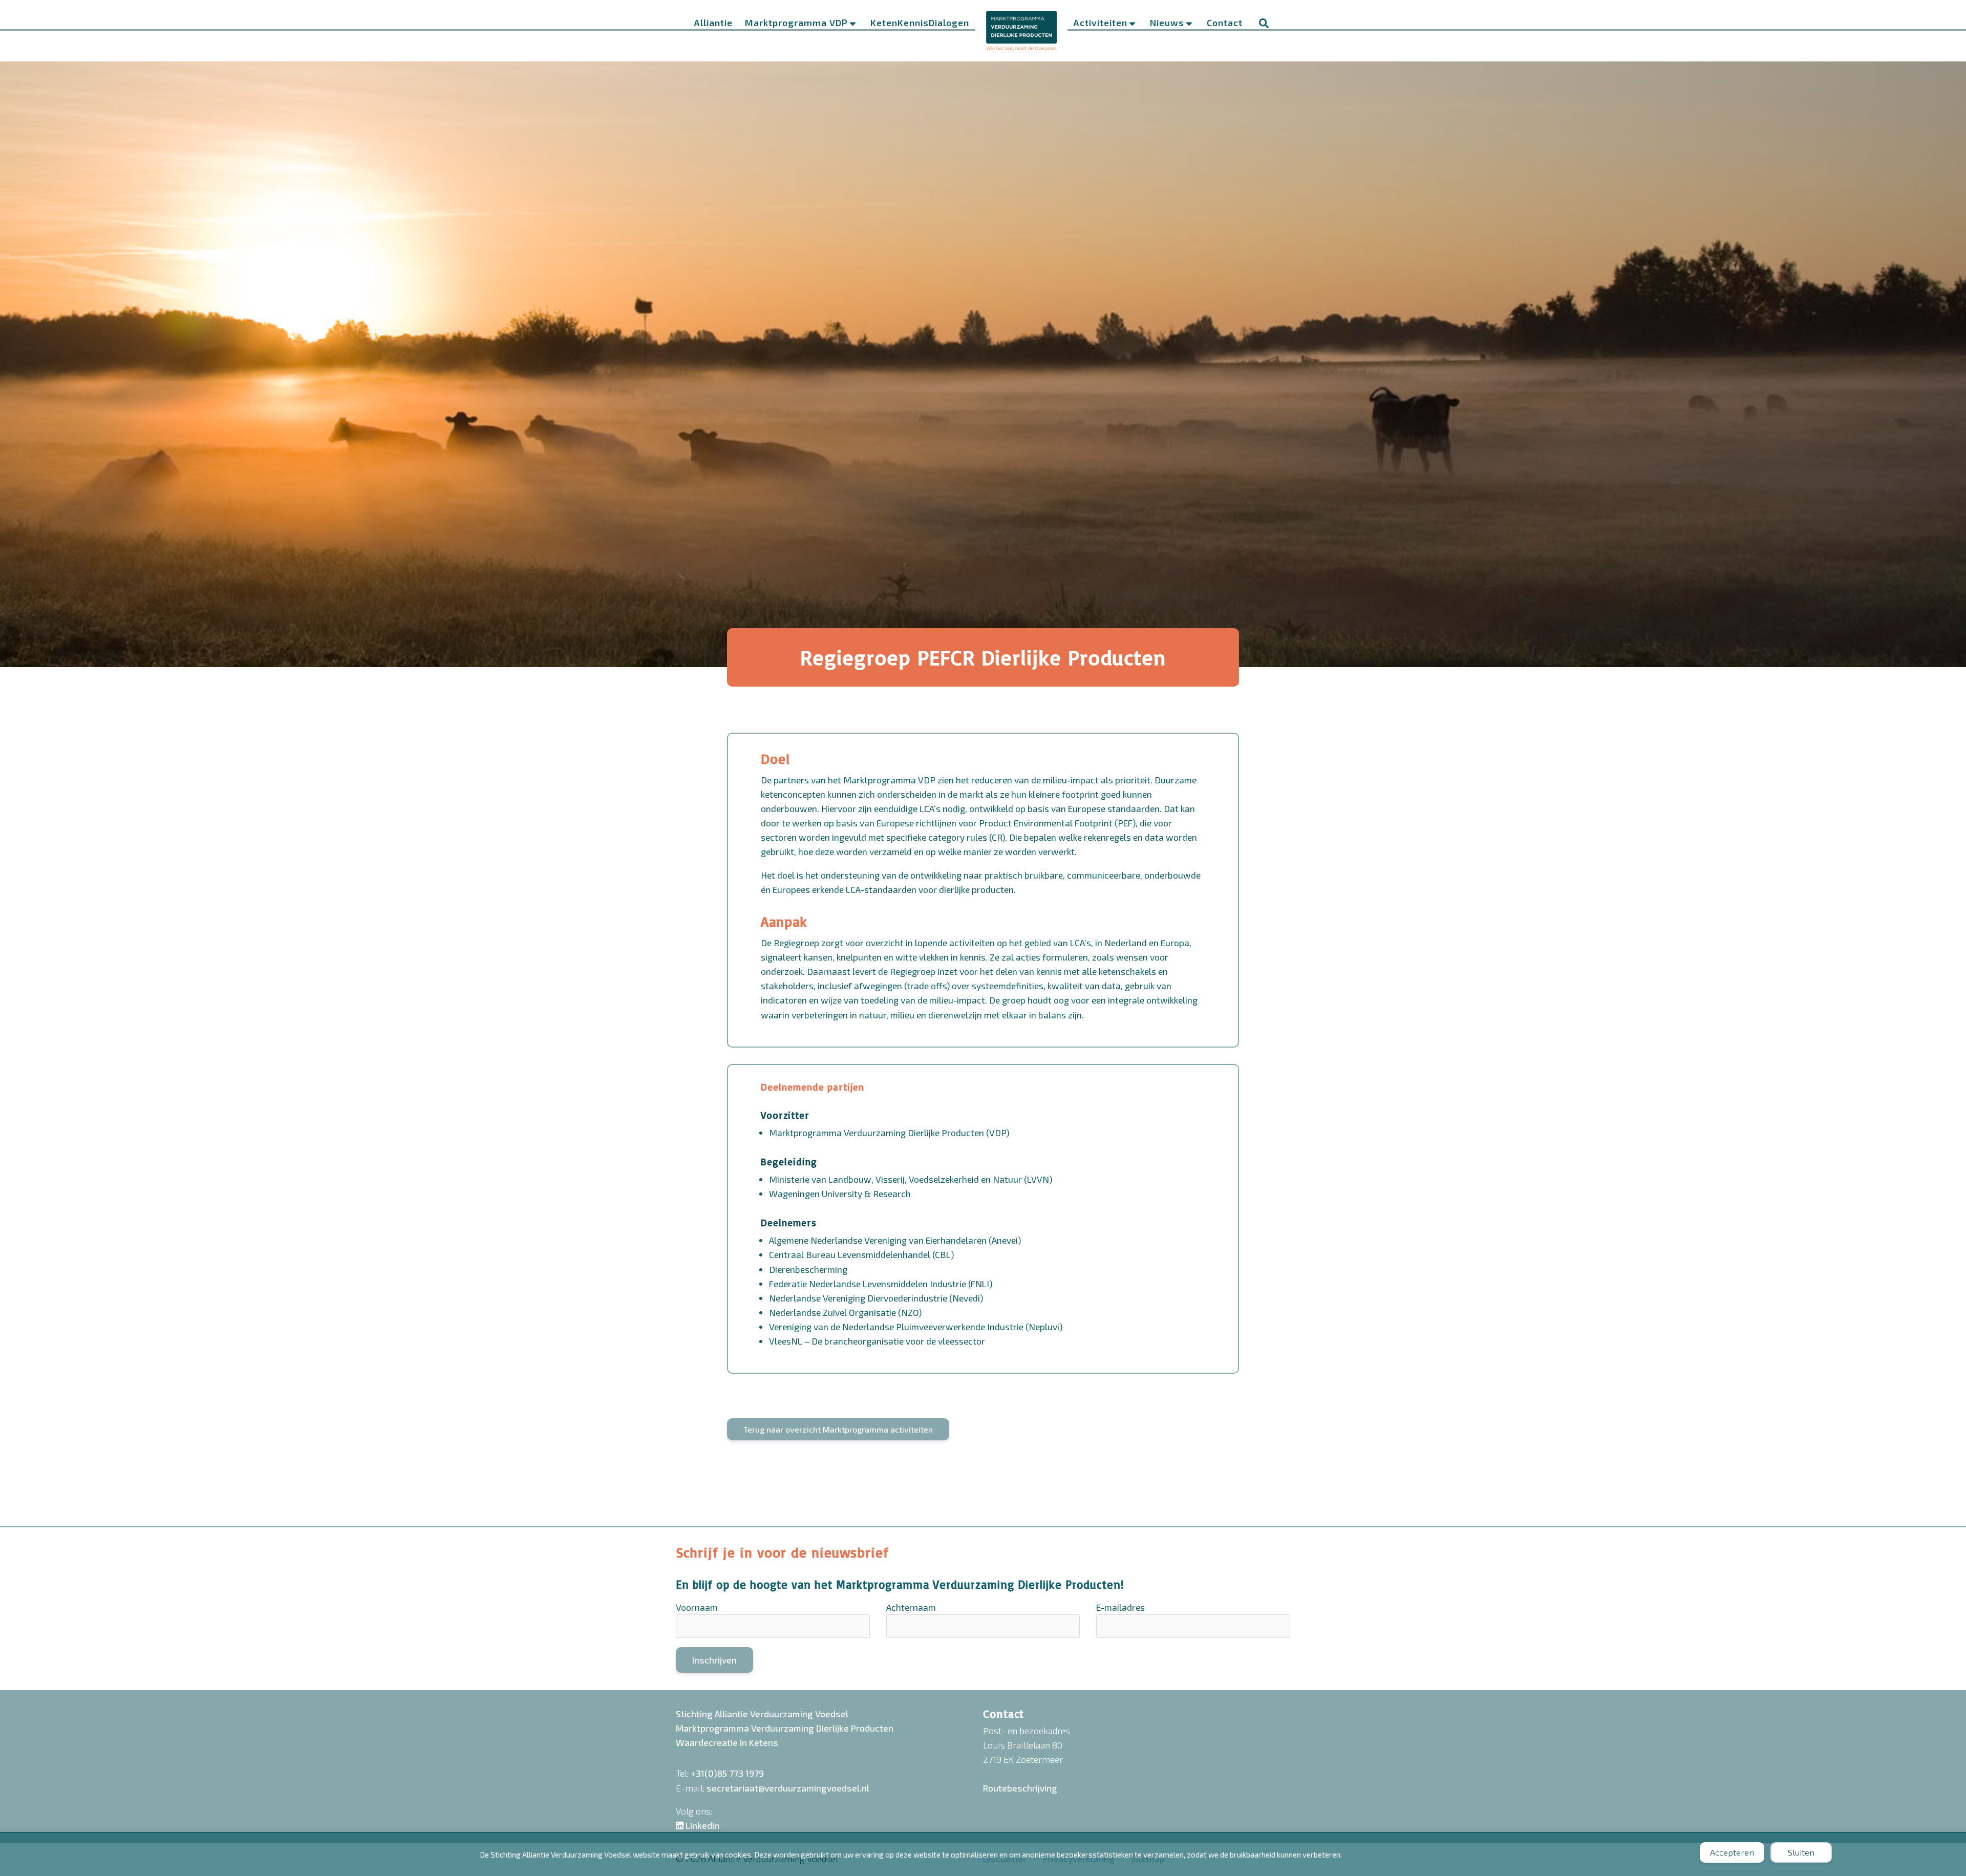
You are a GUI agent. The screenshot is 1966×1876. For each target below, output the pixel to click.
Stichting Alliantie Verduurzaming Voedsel (762, 1714)
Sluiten (1801, 1852)
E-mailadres (1120, 1607)
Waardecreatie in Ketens (727, 1742)
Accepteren (1732, 1852)
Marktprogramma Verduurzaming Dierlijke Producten (785, 1728)
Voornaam (697, 1607)
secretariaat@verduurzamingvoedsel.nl (788, 1788)
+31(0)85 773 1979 (727, 1773)
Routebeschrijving (1020, 1788)
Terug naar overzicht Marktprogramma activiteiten (838, 1429)
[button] (1264, 24)
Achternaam (911, 1607)
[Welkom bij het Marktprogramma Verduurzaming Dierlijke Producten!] (1021, 30)
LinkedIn (701, 1825)
